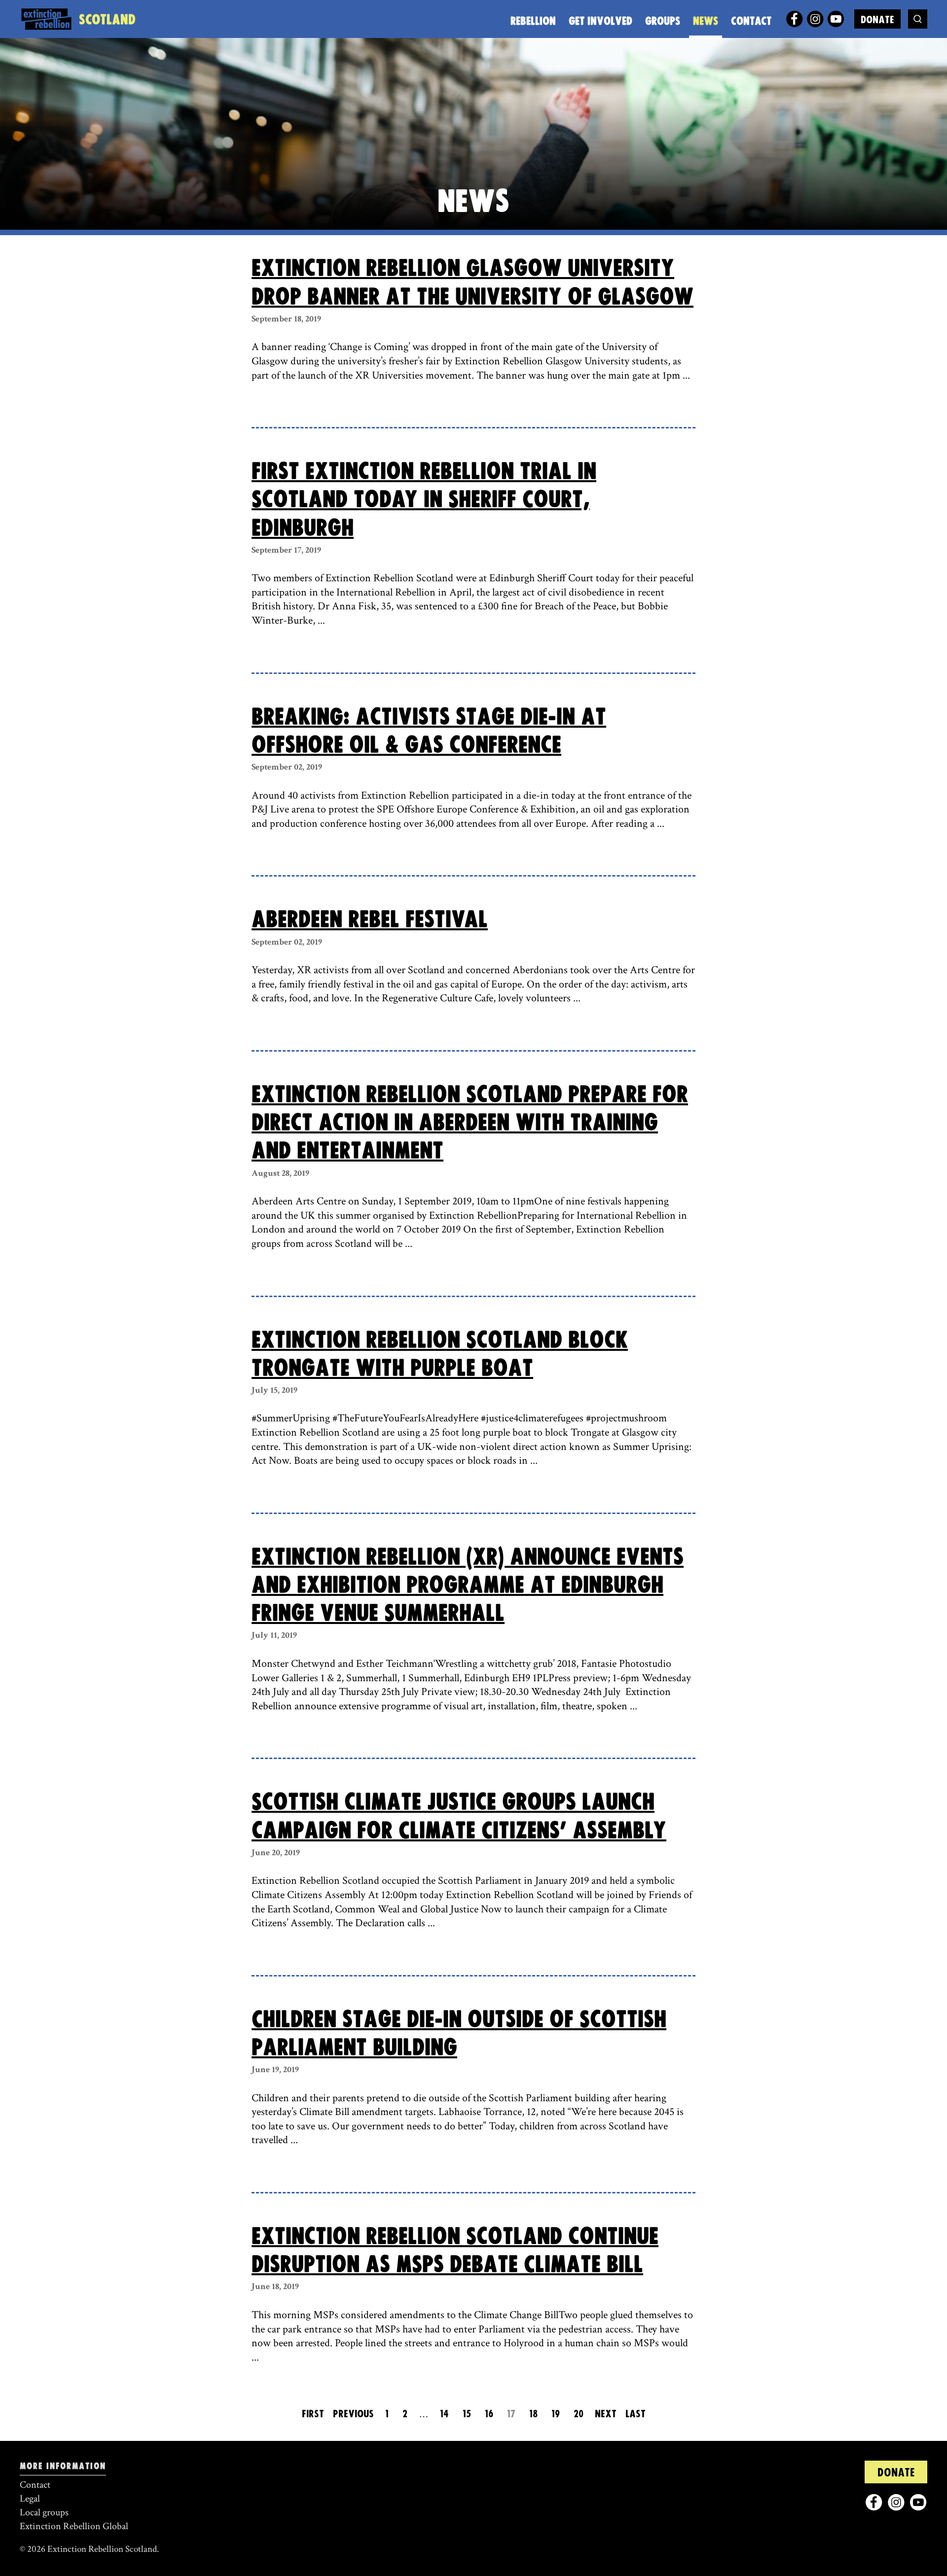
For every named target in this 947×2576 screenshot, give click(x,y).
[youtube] (836, 19)
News (706, 21)
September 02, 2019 (287, 767)
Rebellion (533, 21)
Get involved (601, 21)
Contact (751, 21)
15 (467, 2414)
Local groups (44, 2512)
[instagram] (815, 19)
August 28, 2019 (280, 1173)
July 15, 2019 (274, 1390)
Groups (663, 21)
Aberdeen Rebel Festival (370, 920)
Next (606, 2414)
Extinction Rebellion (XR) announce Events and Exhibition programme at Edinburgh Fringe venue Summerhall (468, 1586)
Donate (877, 20)
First (313, 2414)
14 (444, 2414)
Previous (353, 2414)
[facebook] (794, 19)
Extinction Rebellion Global (74, 2526)
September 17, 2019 (286, 550)
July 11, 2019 (274, 1635)
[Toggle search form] (918, 19)
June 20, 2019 (276, 1853)
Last (636, 2414)
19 (556, 2414)
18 (533, 2414)
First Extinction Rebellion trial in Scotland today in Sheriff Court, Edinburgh (424, 500)
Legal (30, 2499)
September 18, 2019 (286, 319)
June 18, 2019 (275, 2286)
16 (489, 2414)
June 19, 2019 (275, 2069)
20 (579, 2414)
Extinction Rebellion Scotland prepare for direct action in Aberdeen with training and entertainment (470, 1123)
